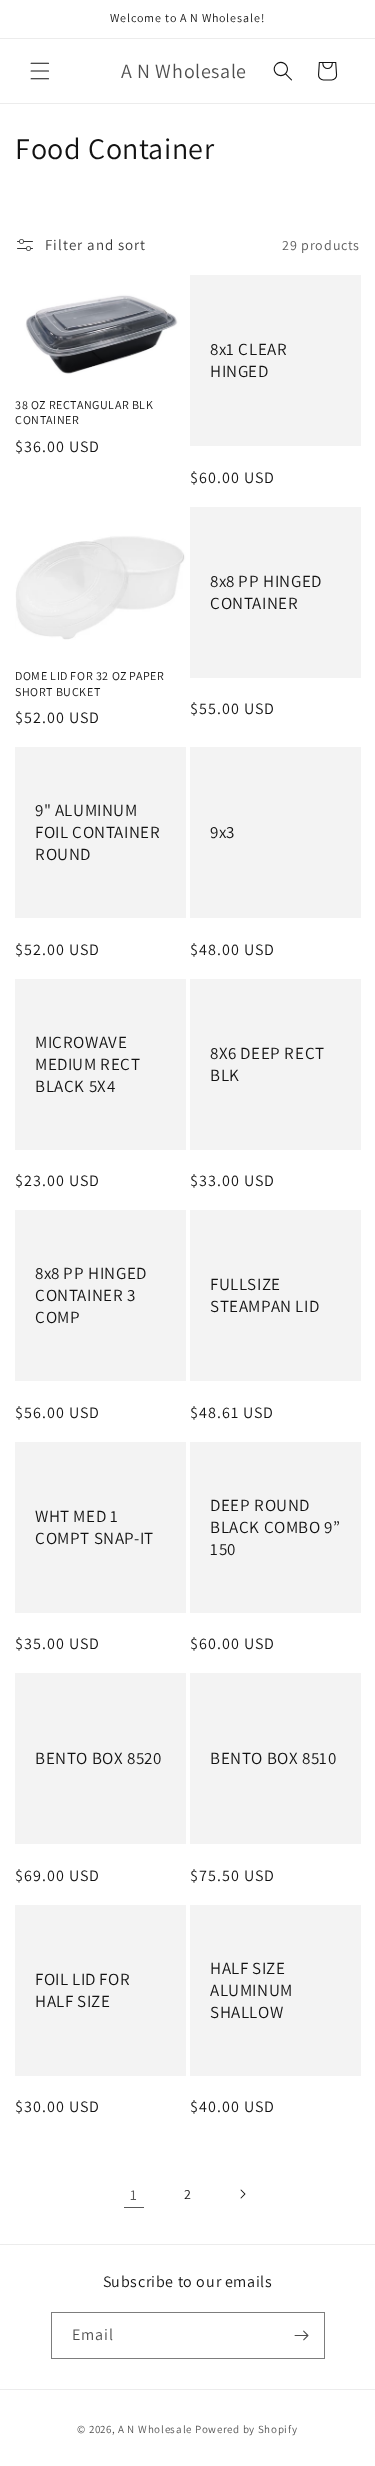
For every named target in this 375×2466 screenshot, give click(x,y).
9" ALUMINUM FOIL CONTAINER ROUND (97, 833)
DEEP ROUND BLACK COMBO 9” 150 (275, 1527)
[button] (40, 71)
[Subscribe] (302, 2335)
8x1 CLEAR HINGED (248, 360)
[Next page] (242, 2194)
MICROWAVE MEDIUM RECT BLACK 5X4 (88, 1064)
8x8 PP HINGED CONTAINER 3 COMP (91, 1296)
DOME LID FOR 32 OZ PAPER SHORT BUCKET (89, 683)
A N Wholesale (155, 2429)
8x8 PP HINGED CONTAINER (266, 592)
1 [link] (134, 2194)
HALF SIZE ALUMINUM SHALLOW (251, 1990)
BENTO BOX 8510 (273, 1759)
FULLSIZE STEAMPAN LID (264, 1296)
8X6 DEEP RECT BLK (267, 1064)
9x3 (222, 833)
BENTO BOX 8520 (98, 1759)
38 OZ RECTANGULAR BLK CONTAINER (84, 412)
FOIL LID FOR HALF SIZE (82, 1990)
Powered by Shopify (246, 2429)
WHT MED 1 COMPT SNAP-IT (94, 1527)
